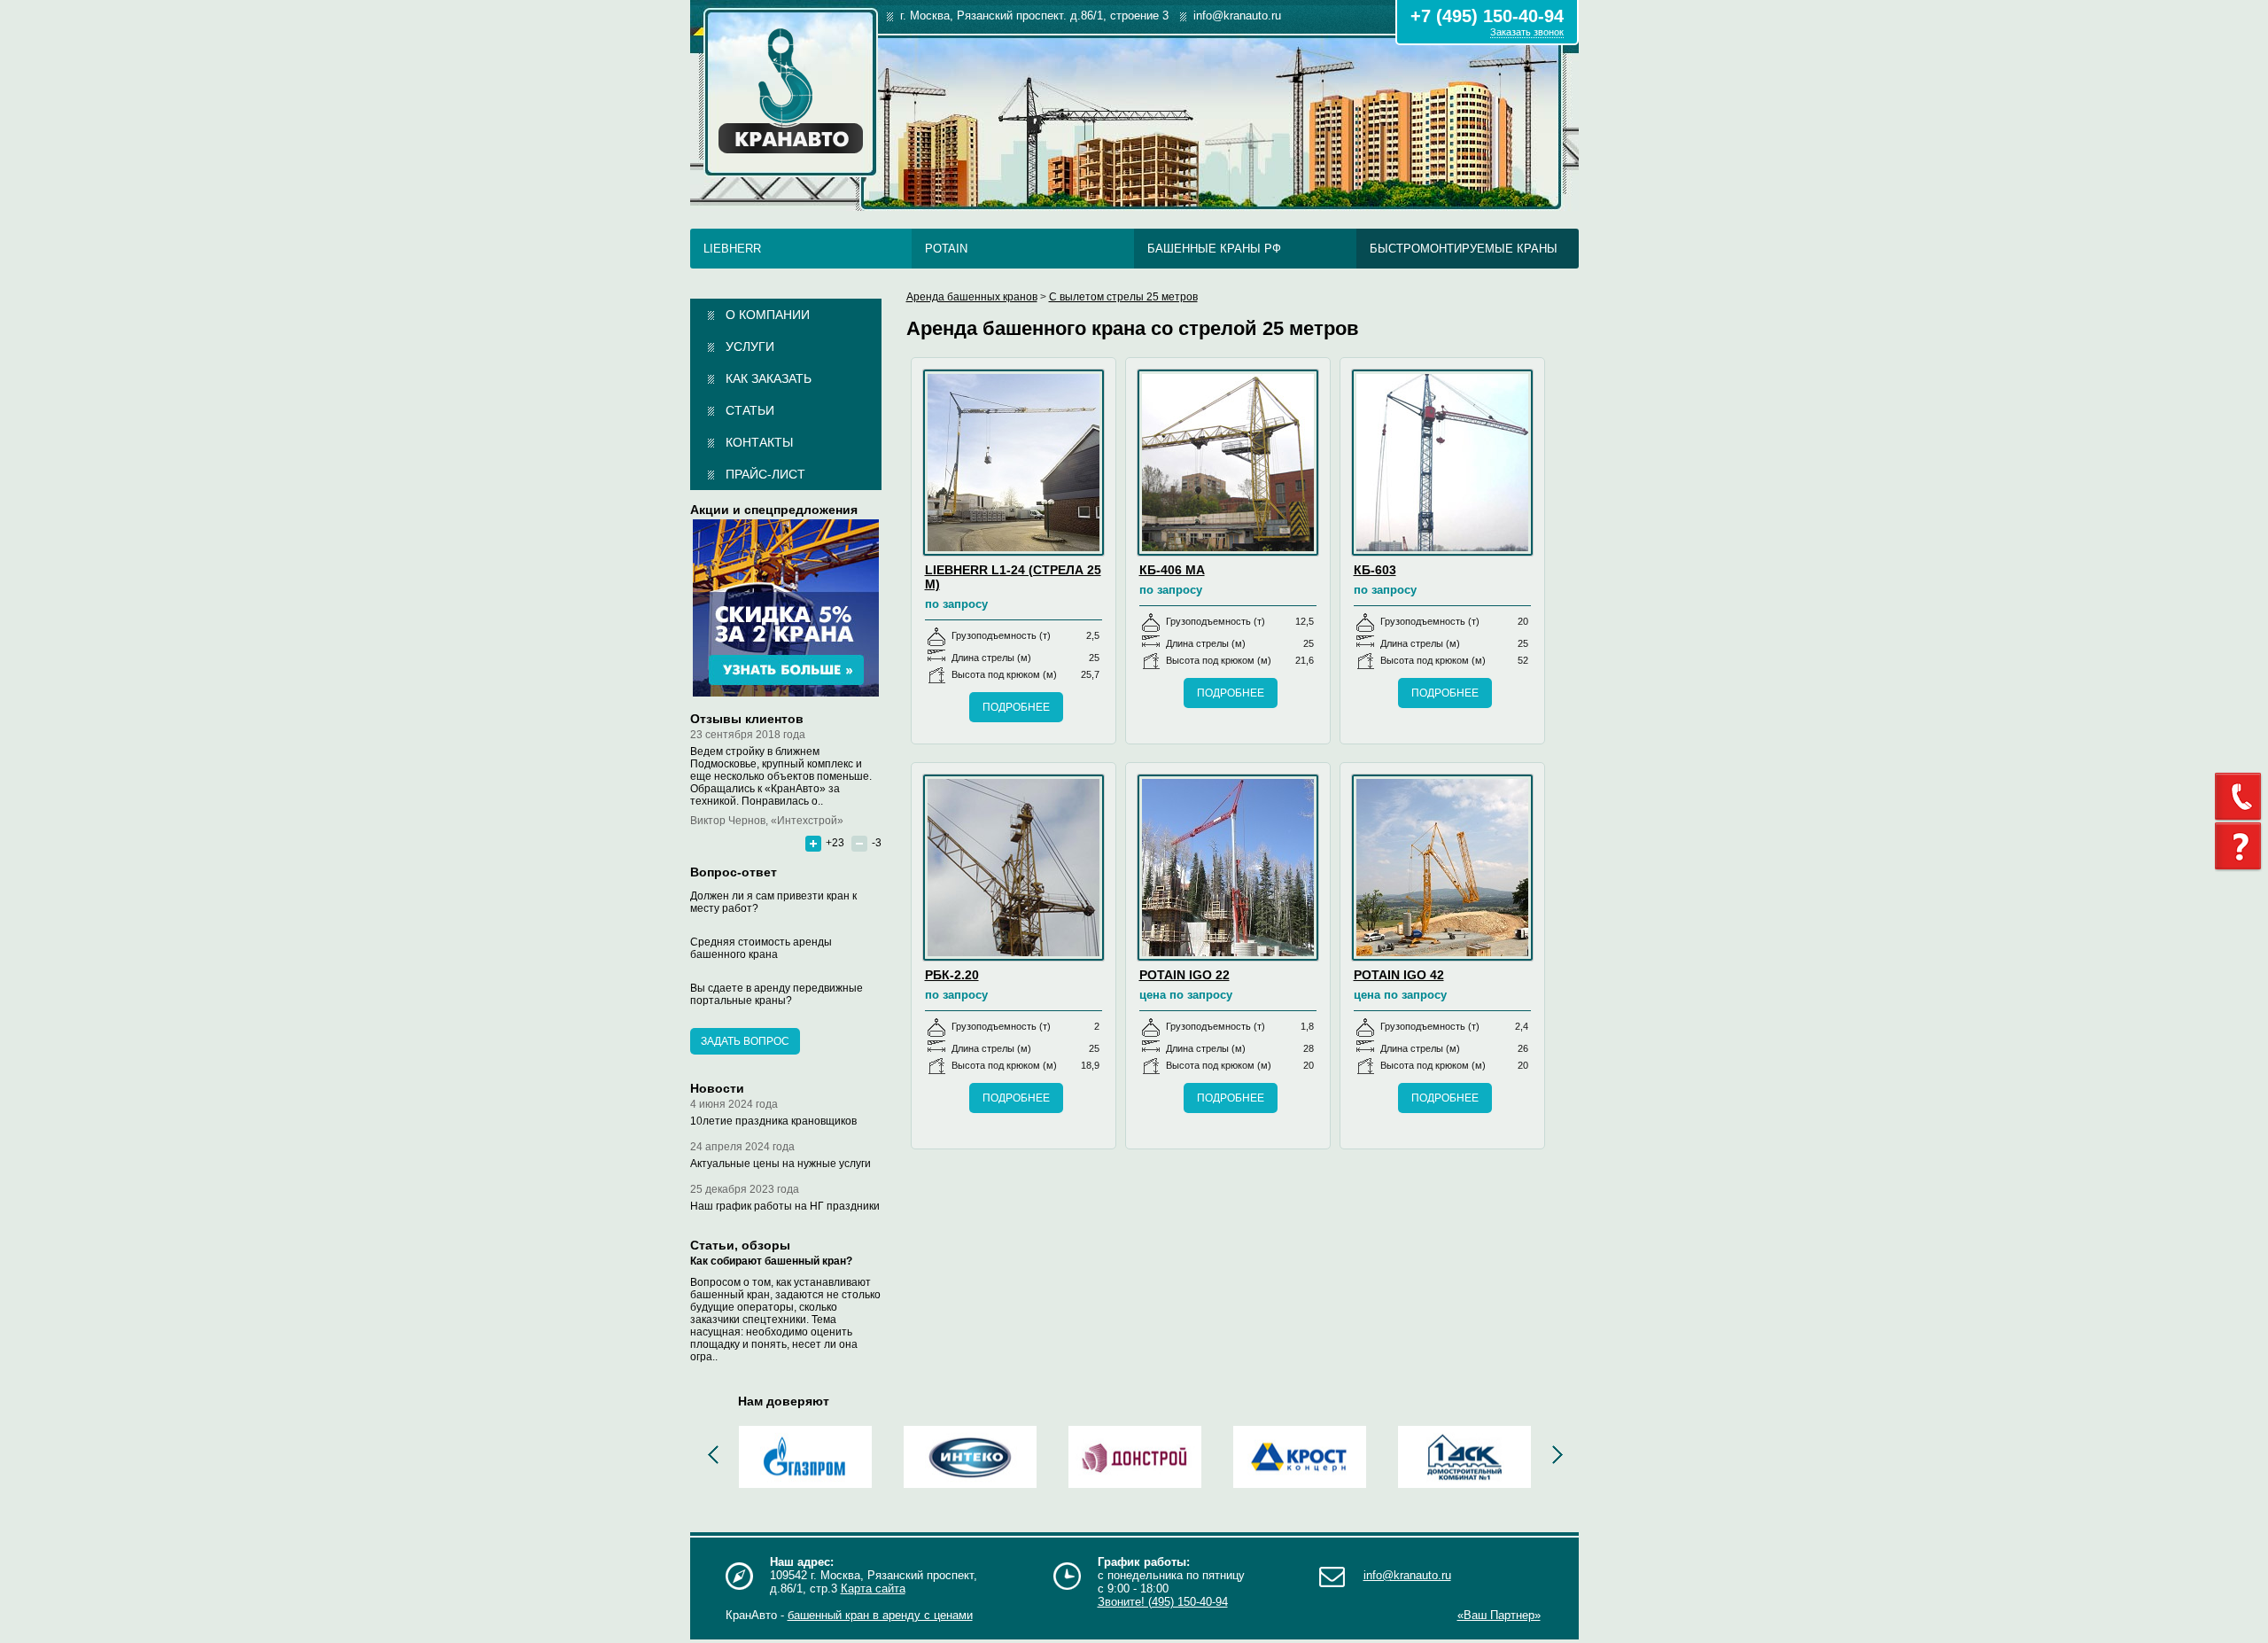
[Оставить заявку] (2241, 847)
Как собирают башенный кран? (771, 1261)
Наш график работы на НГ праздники (785, 1206)
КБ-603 (1375, 570)
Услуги (750, 347)
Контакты (759, 442)
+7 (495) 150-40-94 (1487, 16)
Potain (946, 249)
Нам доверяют (784, 1401)
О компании (768, 315)
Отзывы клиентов (747, 719)
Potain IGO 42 (1399, 975)
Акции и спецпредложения (774, 510)
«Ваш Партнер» (1499, 1615)
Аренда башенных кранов (972, 297)
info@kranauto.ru (1407, 1575)
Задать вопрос (745, 1041)
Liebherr (732, 249)
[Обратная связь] (2241, 797)
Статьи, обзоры (740, 1245)
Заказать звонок (1527, 32)
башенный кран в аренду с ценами (880, 1615)
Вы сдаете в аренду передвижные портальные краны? (777, 994)
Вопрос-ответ (734, 872)
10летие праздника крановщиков (773, 1121)
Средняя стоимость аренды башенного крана (761, 948)
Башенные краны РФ (1214, 249)
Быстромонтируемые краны (1464, 249)
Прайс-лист (765, 474)
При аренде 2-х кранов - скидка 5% (786, 608)
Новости (717, 1088)
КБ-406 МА (1172, 570)
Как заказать (769, 378)
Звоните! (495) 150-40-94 (1163, 1602)
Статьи (750, 410)
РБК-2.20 (952, 975)
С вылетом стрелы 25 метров (1123, 297)
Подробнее (1016, 707)
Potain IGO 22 (1184, 975)
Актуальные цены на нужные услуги (781, 1164)
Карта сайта (873, 1588)
